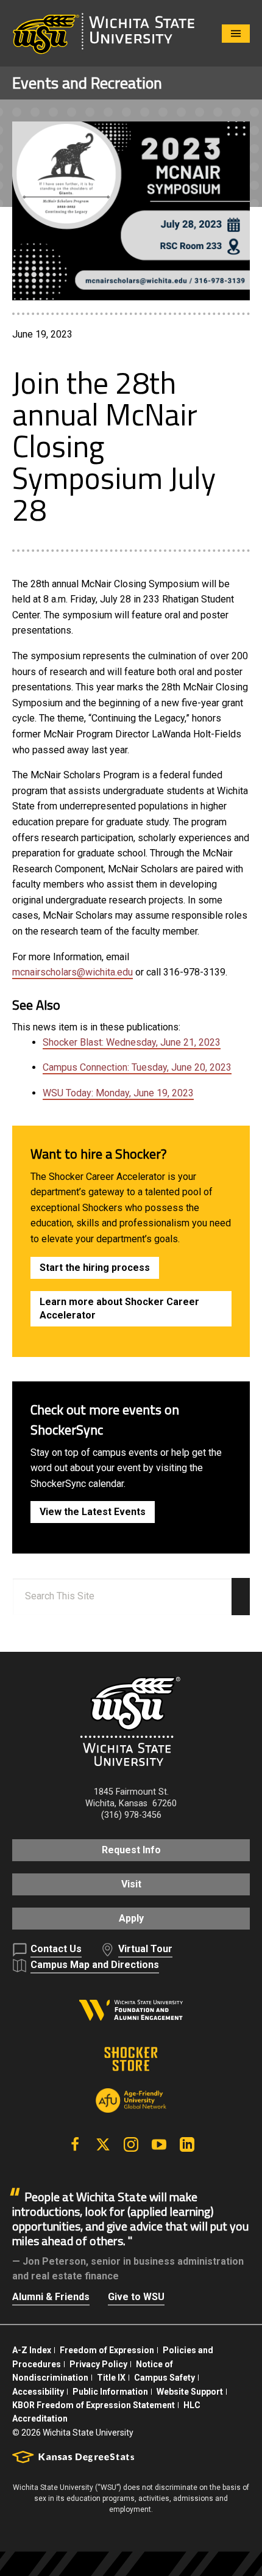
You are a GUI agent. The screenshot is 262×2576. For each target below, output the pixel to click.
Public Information (110, 2392)
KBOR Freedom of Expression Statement (94, 2405)
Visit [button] (131, 1884)
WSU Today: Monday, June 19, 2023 (118, 1093)
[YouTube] (159, 2144)
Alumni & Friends (51, 2297)
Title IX (111, 2378)
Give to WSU (136, 2297)
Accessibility (38, 2392)
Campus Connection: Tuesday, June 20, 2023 (137, 1067)
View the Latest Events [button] (93, 1512)
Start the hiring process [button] (95, 1268)
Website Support (190, 2392)
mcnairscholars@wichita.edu (73, 972)
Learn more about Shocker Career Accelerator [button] (119, 1308)
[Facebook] (75, 2144)
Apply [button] (131, 1918)
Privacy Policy (98, 2364)
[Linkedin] (187, 2144)
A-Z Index (32, 2350)
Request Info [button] (131, 1850)
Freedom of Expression (107, 2350)
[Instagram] (131, 2144)
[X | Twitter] (103, 2144)
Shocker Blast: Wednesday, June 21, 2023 (132, 1042)
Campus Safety (165, 2378)
